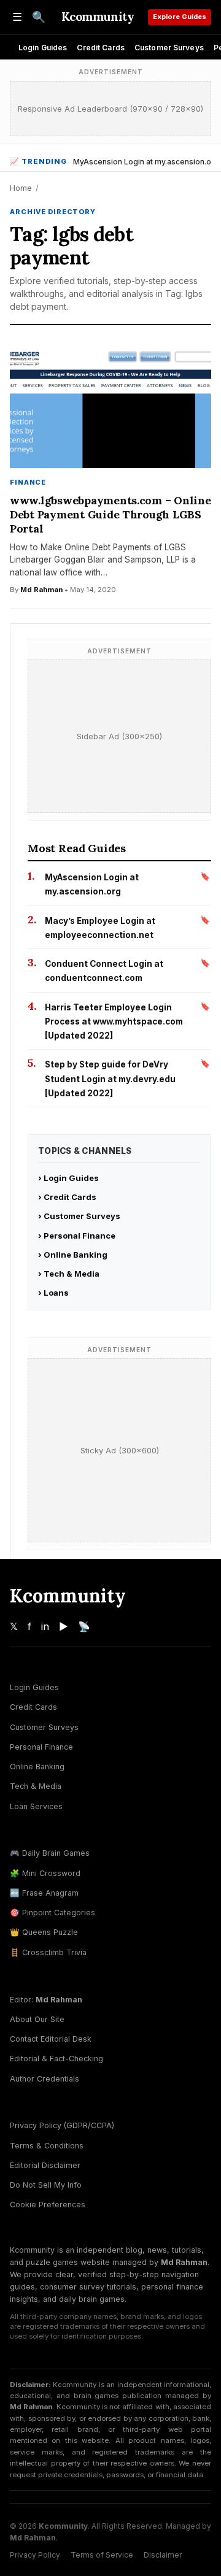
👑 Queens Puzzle (44, 1932)
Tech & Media (36, 1786)
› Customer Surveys (79, 1216)
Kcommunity (98, 17)
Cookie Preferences (48, 2205)
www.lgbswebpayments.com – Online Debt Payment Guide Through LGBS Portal (110, 514)
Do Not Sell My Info (46, 2185)
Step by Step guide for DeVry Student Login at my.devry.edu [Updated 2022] (110, 1079)
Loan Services (36, 1806)
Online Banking (37, 1767)
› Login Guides (68, 1178)
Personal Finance (41, 1747)
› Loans (53, 1293)
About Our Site (37, 2019)
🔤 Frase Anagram (44, 1893)
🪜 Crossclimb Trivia (48, 1952)
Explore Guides (180, 17)
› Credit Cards (67, 1197)
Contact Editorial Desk (51, 2039)
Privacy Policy (35, 2555)
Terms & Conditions (47, 2146)
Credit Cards (100, 48)
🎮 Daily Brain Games (50, 1853)
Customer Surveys (169, 48)
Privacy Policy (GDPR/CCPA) (62, 2125)
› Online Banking (73, 1255)
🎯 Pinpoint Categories (52, 1913)
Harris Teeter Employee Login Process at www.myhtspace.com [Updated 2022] (114, 1022)
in (45, 1626)
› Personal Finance (77, 1236)
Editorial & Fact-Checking (56, 2059)
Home (21, 188)
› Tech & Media (69, 1274)
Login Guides (43, 48)
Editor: (46, 2000)
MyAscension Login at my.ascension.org (146, 162)
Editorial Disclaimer (45, 2165)
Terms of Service (102, 2555)
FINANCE (28, 482)
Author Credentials (45, 2079)
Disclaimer (163, 2555)
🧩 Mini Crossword (45, 1873)
